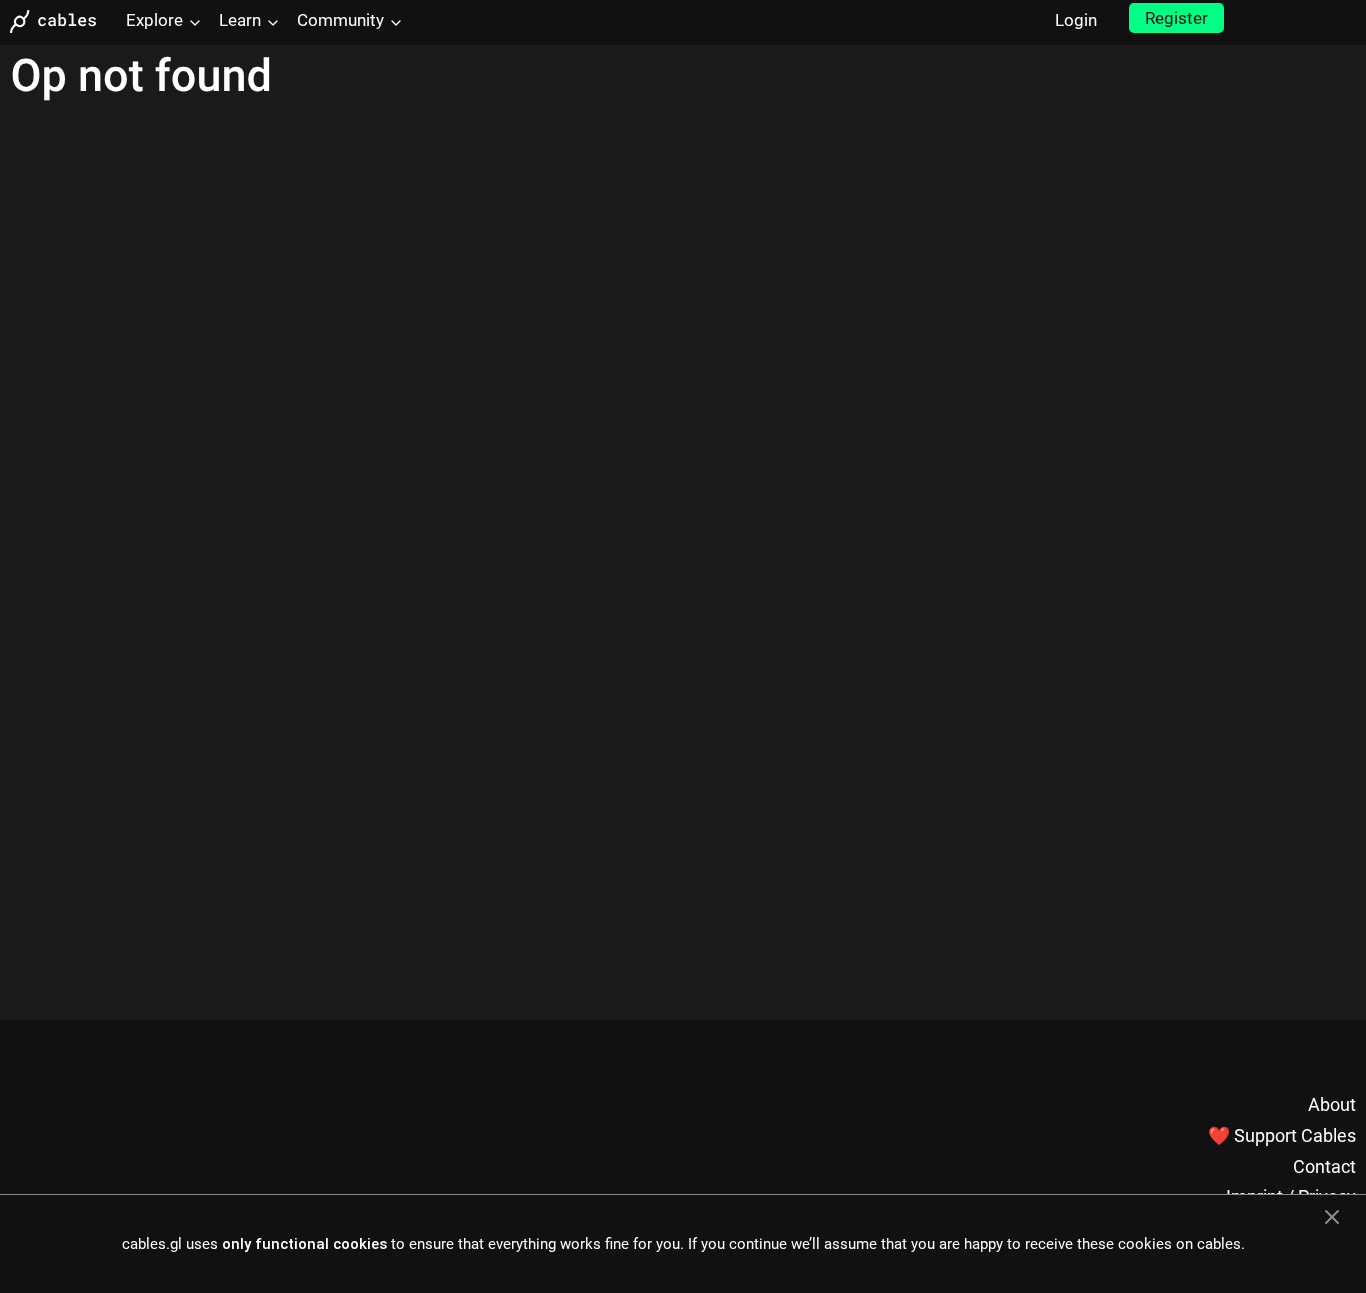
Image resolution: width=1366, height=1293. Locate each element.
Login (1076, 20)
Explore (154, 20)
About (1332, 1104)
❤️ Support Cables (1282, 1135)
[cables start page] (60, 21)
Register (1176, 18)
